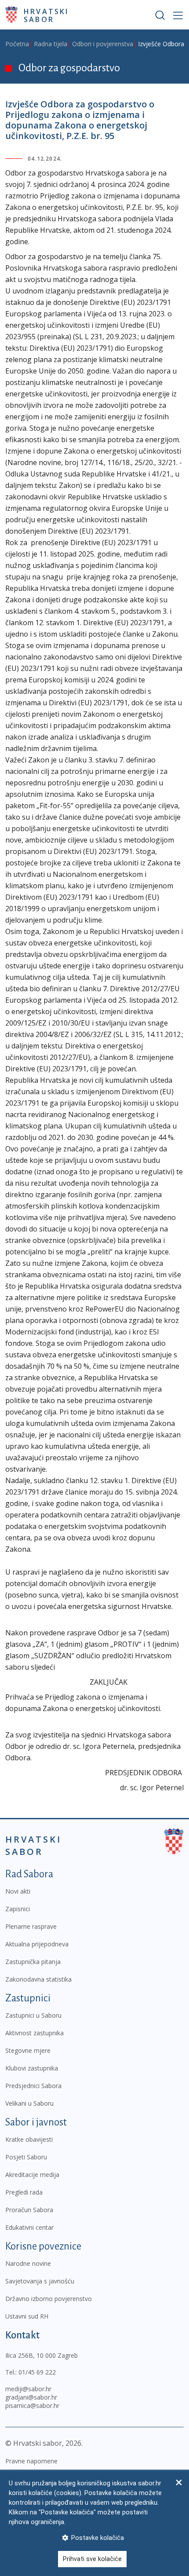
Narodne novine (28, 2263)
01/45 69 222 (37, 2372)
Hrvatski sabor (46, 15)
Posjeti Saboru (26, 2157)
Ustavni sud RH (27, 2316)
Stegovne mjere (28, 2050)
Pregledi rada (24, 2192)
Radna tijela (51, 44)
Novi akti (18, 1891)
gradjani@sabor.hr (31, 2397)
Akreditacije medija (32, 2175)
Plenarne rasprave (31, 1926)
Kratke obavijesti (29, 2139)
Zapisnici (18, 1909)
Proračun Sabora (29, 2210)
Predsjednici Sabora (33, 2086)
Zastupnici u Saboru (33, 2015)
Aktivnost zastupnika (35, 2033)
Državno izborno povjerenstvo (49, 2299)
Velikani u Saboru (29, 2103)
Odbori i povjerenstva (103, 44)
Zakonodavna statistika (38, 1979)
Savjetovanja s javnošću (40, 2281)
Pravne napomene (31, 2461)
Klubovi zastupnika (32, 2068)
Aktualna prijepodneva (37, 1944)
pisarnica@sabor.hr (32, 2406)
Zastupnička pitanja (33, 1962)
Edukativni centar (29, 2227)
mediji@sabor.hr (28, 2389)
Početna (17, 44)
